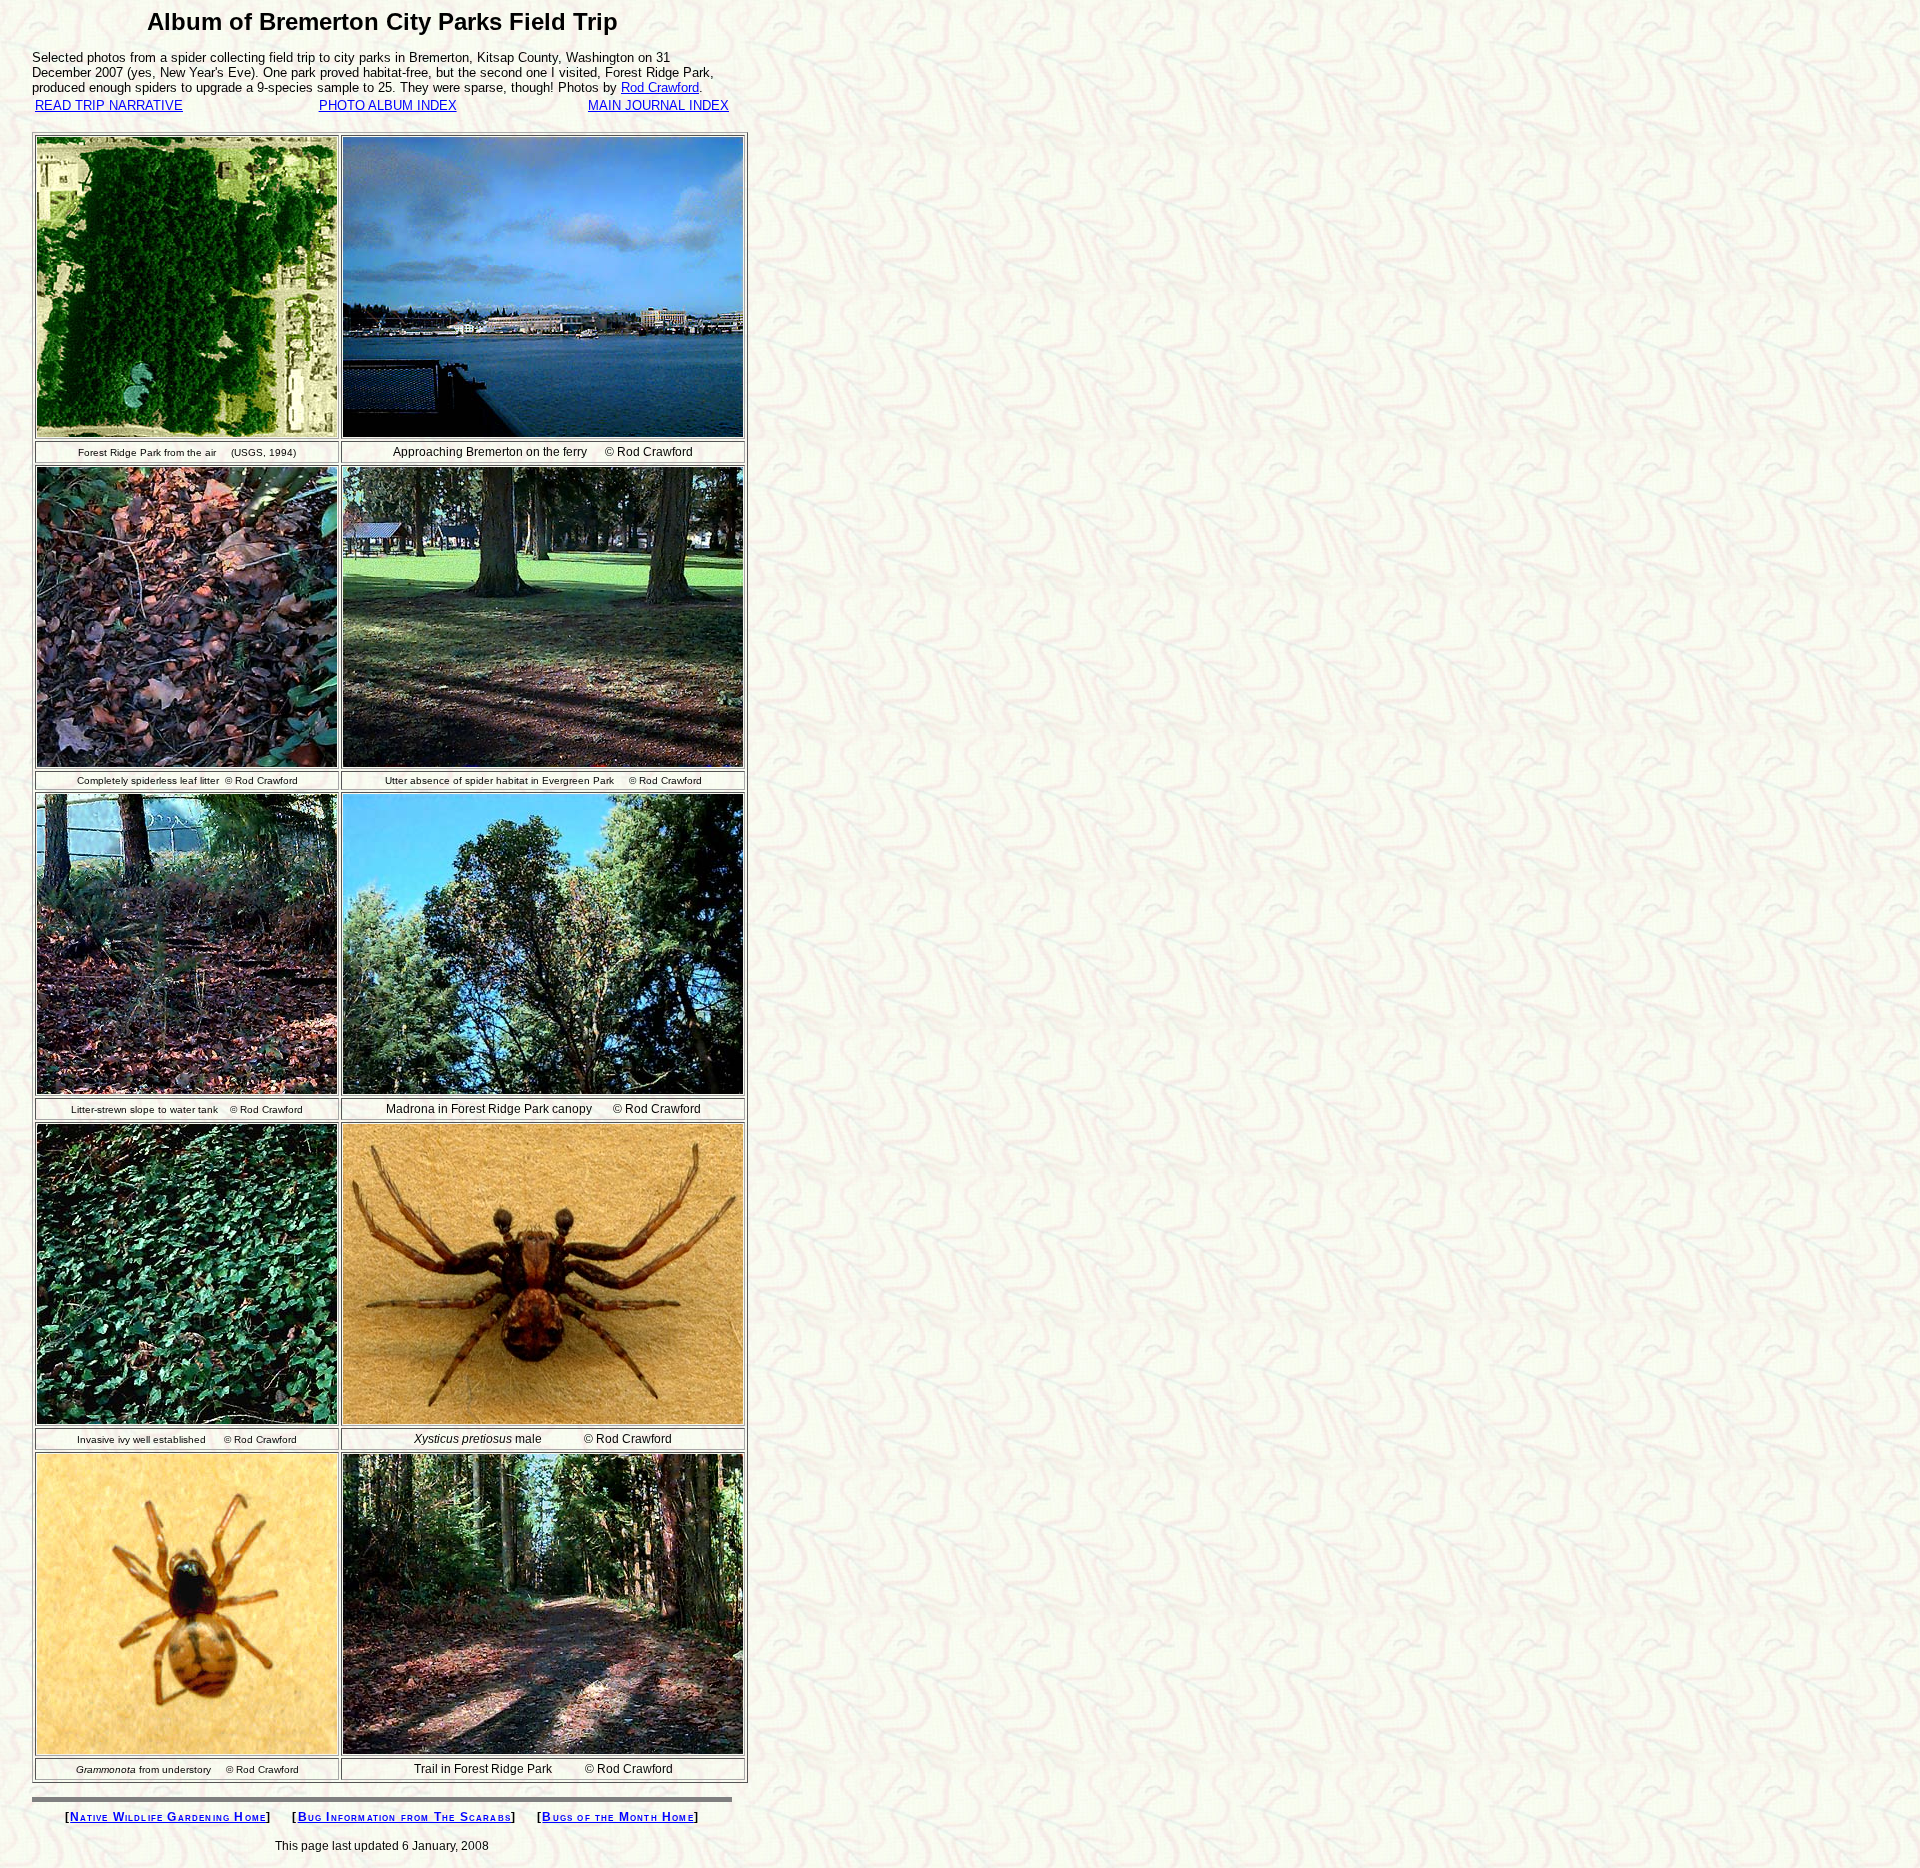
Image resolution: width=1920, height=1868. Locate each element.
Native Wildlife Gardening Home (168, 1817)
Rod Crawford (660, 87)
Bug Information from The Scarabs (404, 1817)
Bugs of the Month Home (617, 1817)
